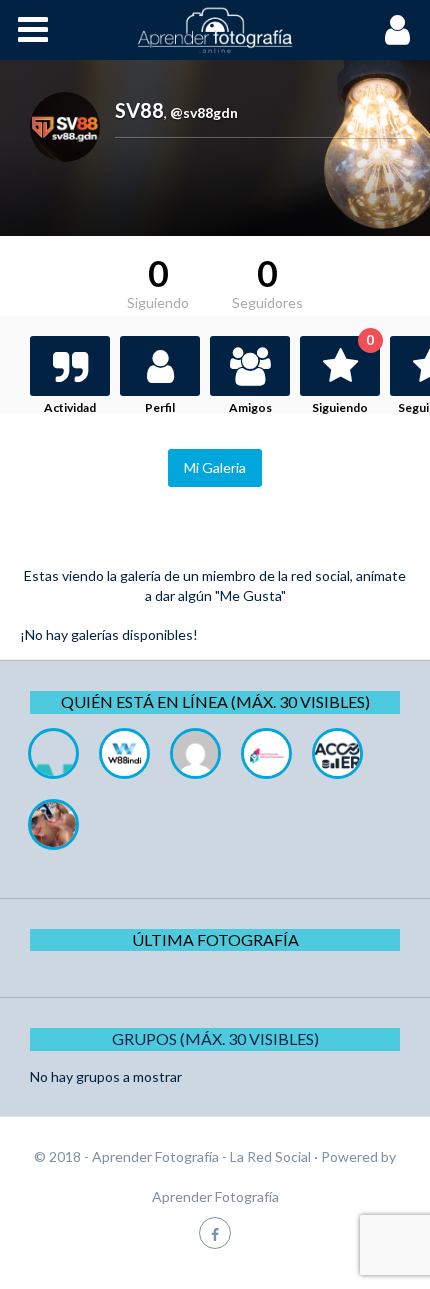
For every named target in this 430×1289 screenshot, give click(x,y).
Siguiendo (343, 375)
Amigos (250, 407)
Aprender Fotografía (215, 1196)
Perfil (160, 407)
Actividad (70, 407)
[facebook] (215, 1232)
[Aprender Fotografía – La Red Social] (215, 30)
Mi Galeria (215, 467)
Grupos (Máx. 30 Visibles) (215, 1038)
